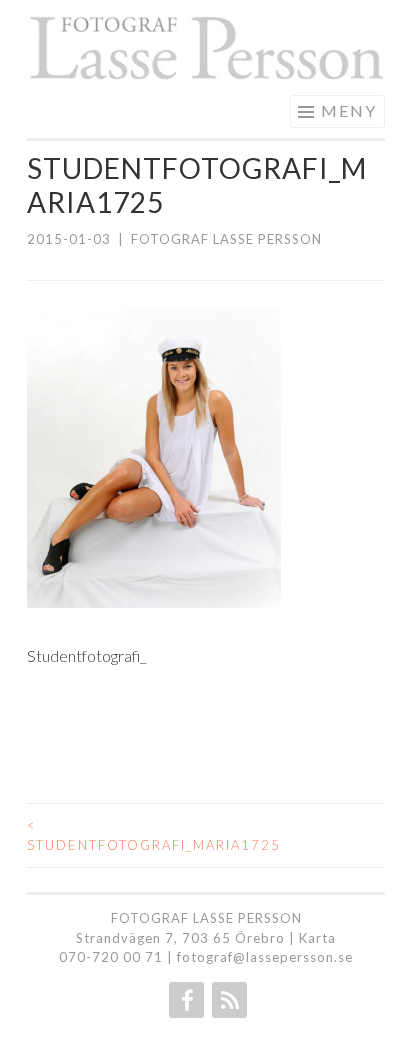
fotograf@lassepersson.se (265, 957)
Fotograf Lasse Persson (226, 239)
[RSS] (227, 1000)
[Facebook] (184, 1000)
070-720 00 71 (111, 957)
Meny (349, 110)
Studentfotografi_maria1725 (116, 835)
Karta (317, 938)
